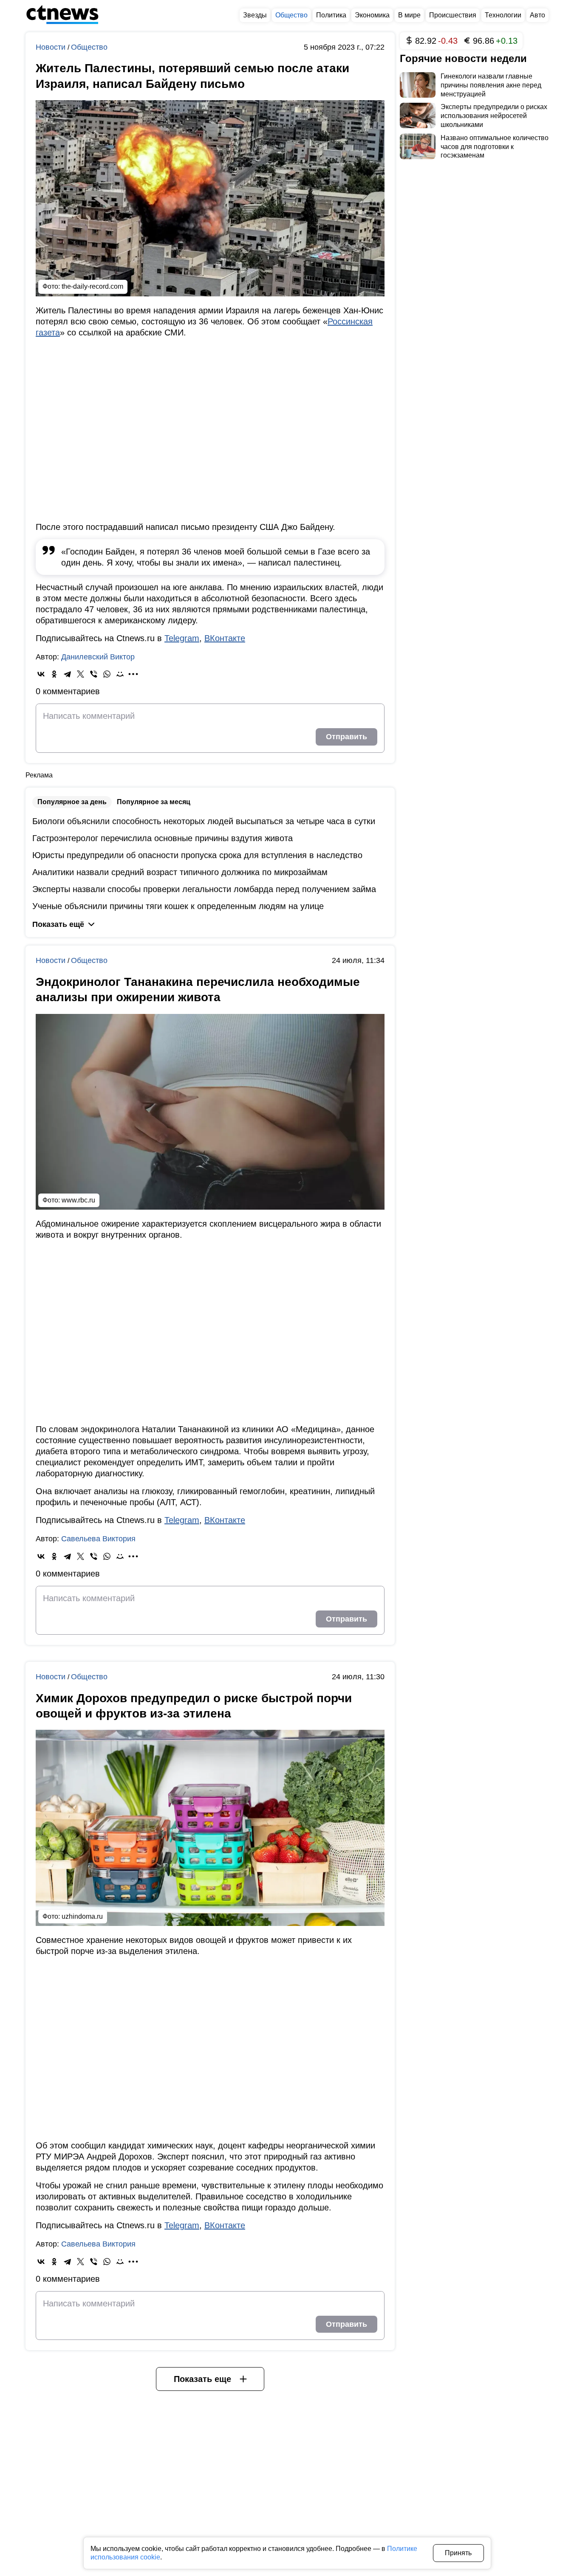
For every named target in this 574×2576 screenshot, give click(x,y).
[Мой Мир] (120, 674)
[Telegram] (67, 674)
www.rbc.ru (78, 1200)
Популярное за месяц (154, 802)
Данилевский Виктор (98, 657)
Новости (52, 47)
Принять (458, 2553)
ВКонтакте (225, 638)
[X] (81, 674)
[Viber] (94, 674)
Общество (89, 47)
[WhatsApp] (107, 674)
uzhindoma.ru (82, 1916)
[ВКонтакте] (41, 674)
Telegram (182, 638)
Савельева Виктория (98, 1539)
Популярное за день (72, 802)
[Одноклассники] (54, 674)
